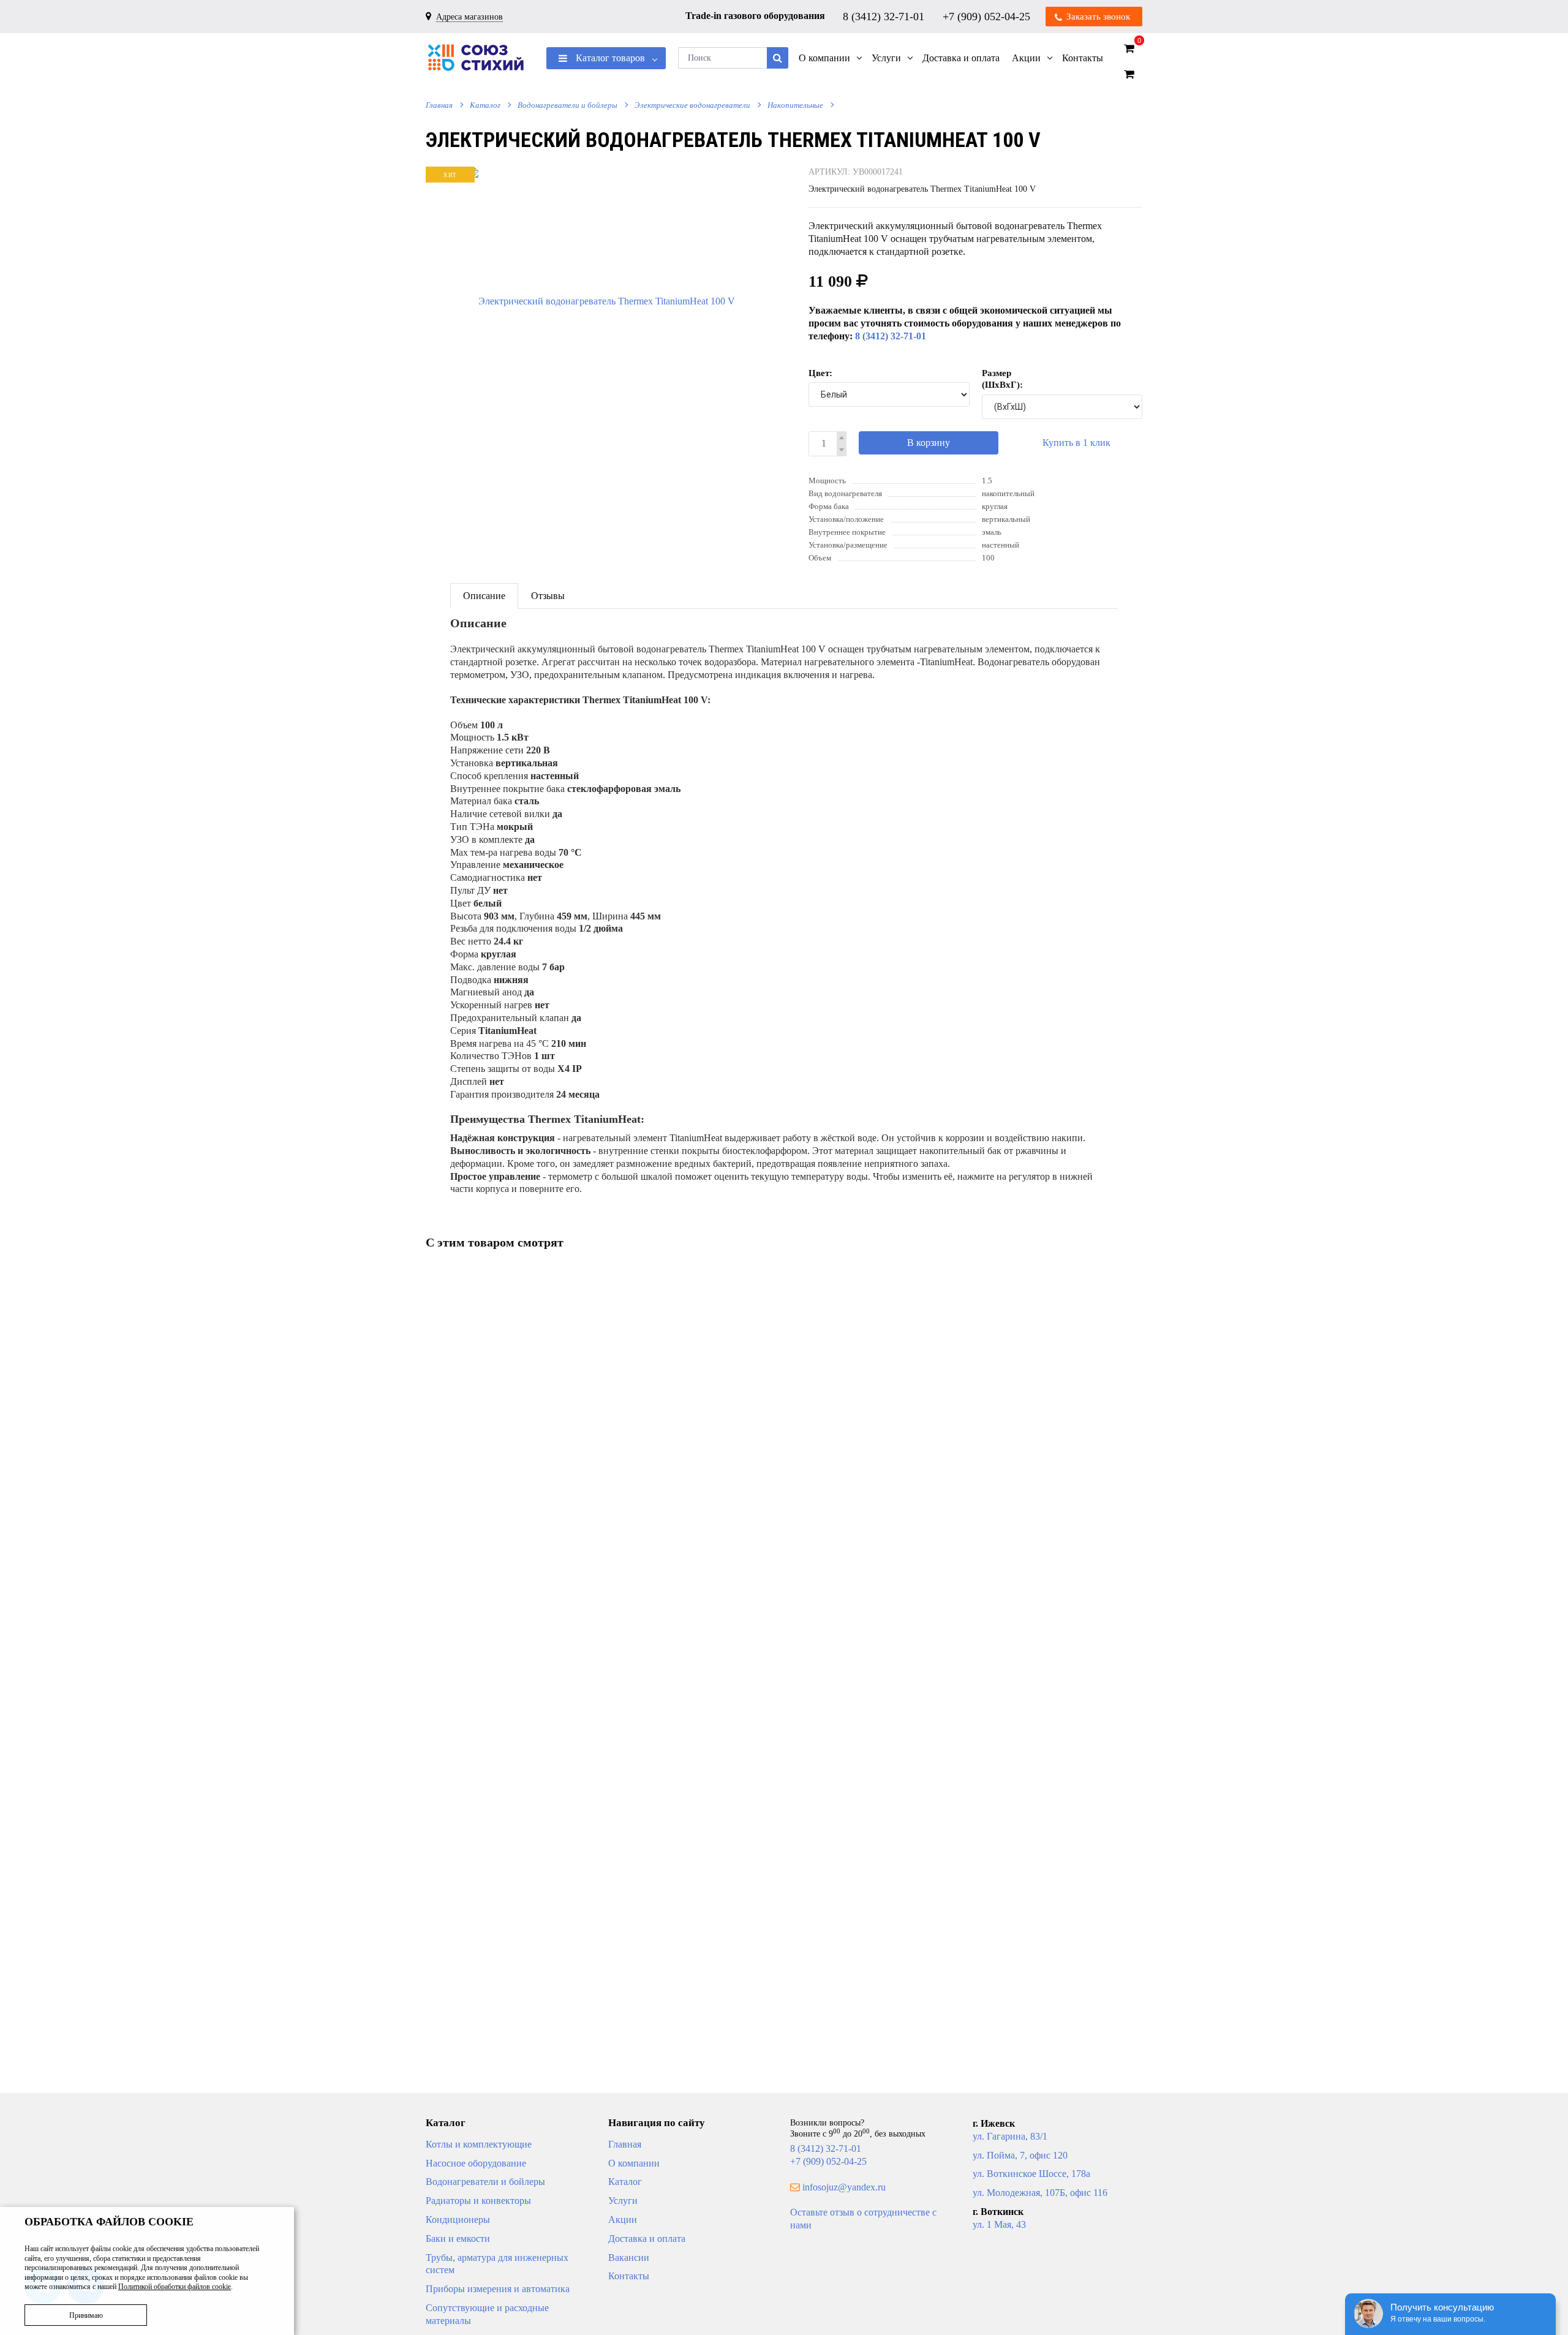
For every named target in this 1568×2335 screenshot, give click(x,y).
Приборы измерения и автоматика (498, 2289)
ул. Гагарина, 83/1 (1010, 2136)
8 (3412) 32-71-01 (885, 16)
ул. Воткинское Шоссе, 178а (1031, 2174)
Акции (623, 2220)
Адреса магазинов (469, 17)
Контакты (629, 2276)
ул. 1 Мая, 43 (999, 2224)
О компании (634, 2163)
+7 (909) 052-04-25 (988, 16)
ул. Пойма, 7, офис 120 (1020, 2155)
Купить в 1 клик (1076, 443)
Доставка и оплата (647, 2239)
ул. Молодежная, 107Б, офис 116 (1040, 2193)
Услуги (623, 2201)
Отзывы (548, 596)
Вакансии (629, 2258)
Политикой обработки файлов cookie (175, 2287)
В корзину (929, 443)
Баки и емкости (458, 2239)
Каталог (485, 105)
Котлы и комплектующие (479, 2144)
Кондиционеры (458, 2220)
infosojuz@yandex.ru (844, 2187)
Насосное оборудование (476, 2163)
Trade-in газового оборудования (755, 16)
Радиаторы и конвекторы (478, 2201)
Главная (439, 105)
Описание (484, 596)
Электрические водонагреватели (692, 105)
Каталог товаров (609, 58)
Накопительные (795, 105)
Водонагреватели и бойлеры (567, 105)
